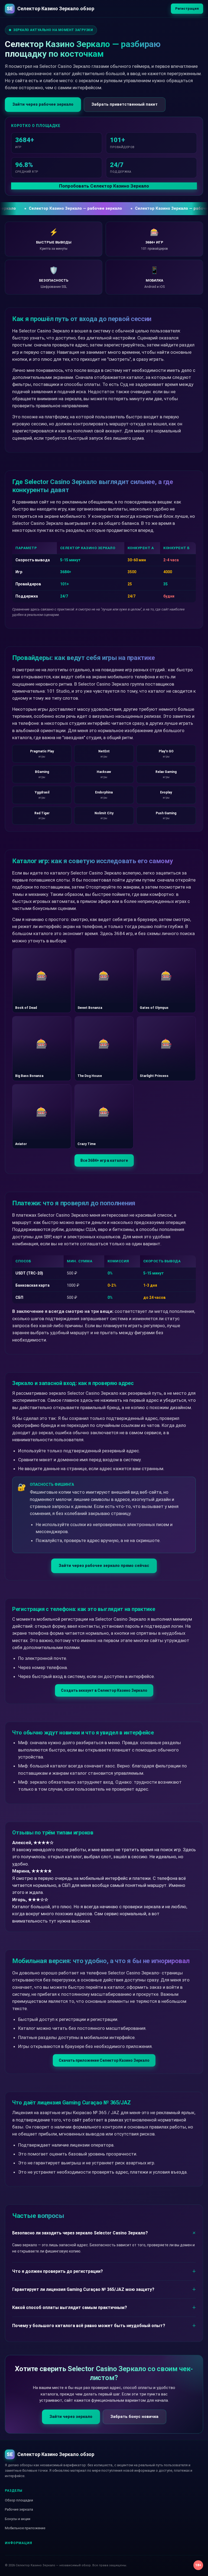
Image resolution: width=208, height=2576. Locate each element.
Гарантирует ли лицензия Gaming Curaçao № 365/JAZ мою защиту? (83, 2289)
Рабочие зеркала (19, 2509)
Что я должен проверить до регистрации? (58, 2271)
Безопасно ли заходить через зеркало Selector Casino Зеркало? (80, 2233)
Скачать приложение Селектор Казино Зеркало (104, 2060)
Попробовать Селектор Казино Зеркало (104, 186)
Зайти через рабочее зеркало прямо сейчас (104, 1566)
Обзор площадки (19, 2500)
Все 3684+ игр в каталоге (104, 1160)
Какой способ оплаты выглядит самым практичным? (70, 2308)
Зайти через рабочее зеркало (43, 104)
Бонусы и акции (18, 2519)
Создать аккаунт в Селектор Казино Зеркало (104, 1690)
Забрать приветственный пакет (125, 104)
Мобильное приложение (25, 2528)
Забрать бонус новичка (134, 2417)
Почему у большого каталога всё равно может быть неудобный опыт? (89, 2326)
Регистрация (187, 9)
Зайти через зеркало (71, 2417)
